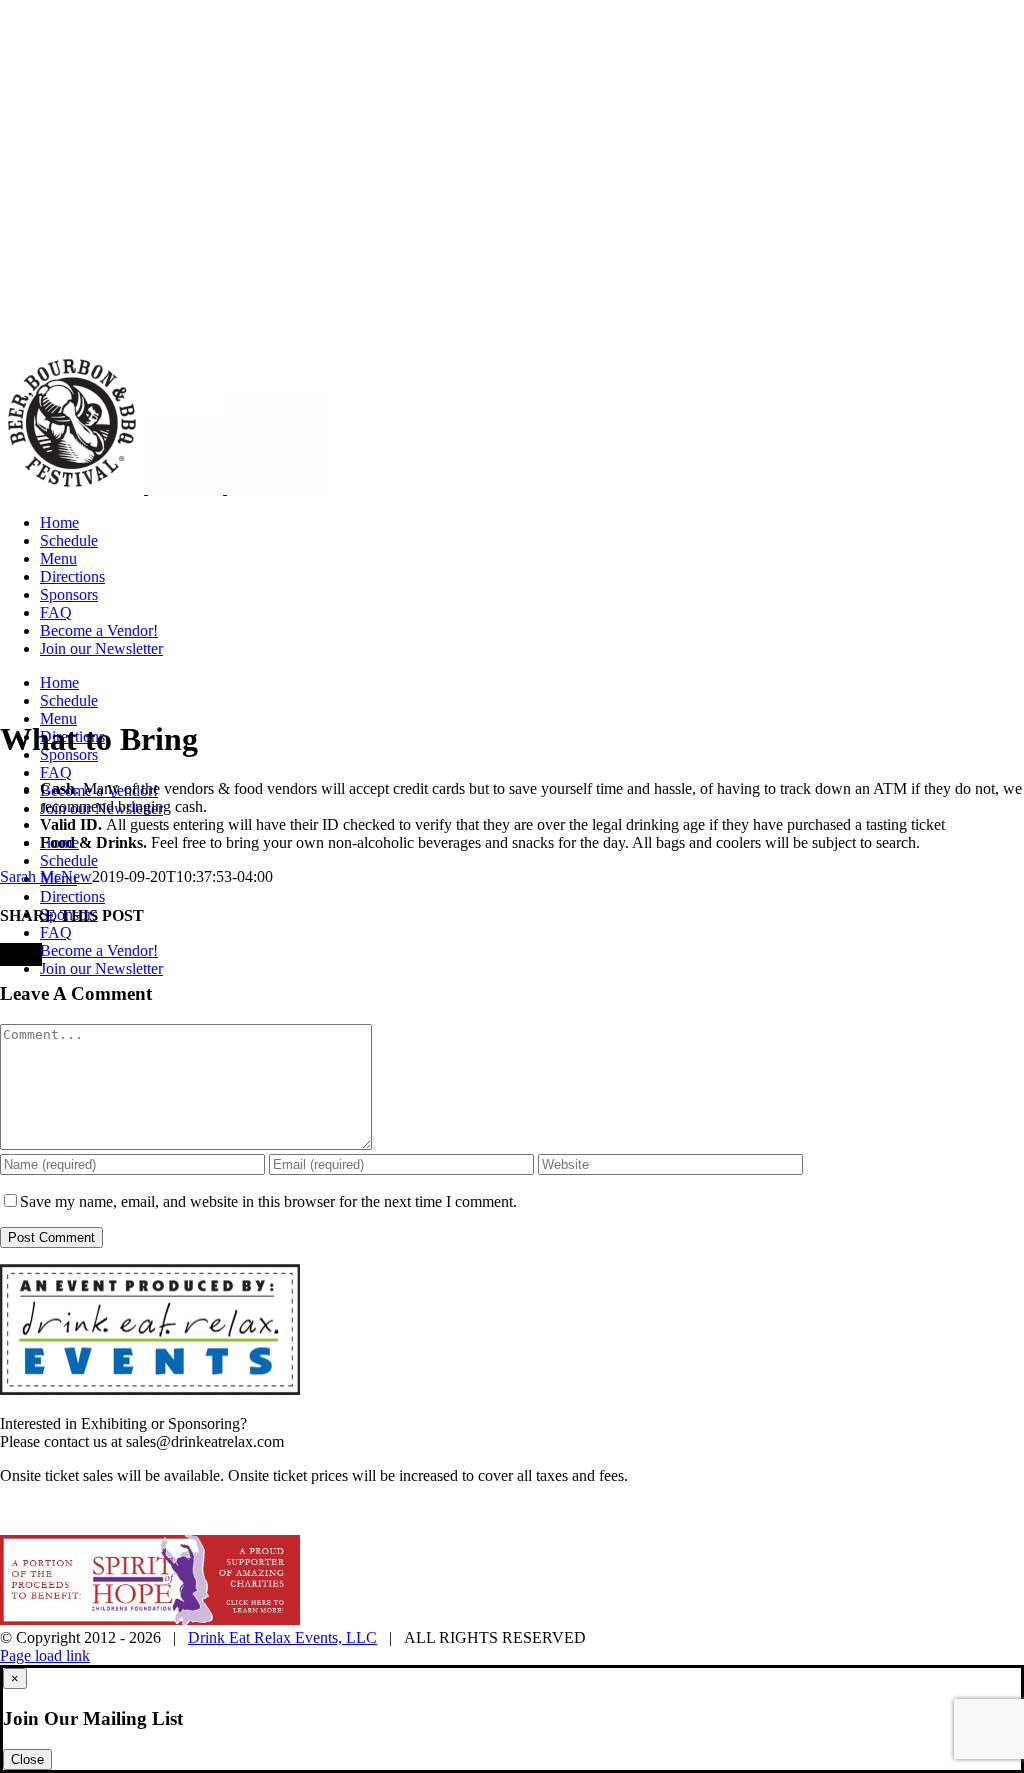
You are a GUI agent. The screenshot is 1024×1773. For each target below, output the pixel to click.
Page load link (45, 1655)
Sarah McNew (46, 876)
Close (27, 1759)
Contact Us (655, 1510)
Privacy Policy (419, 1510)
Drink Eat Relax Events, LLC (282, 1637)
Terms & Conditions (542, 1510)
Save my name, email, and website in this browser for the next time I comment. (268, 1201)
